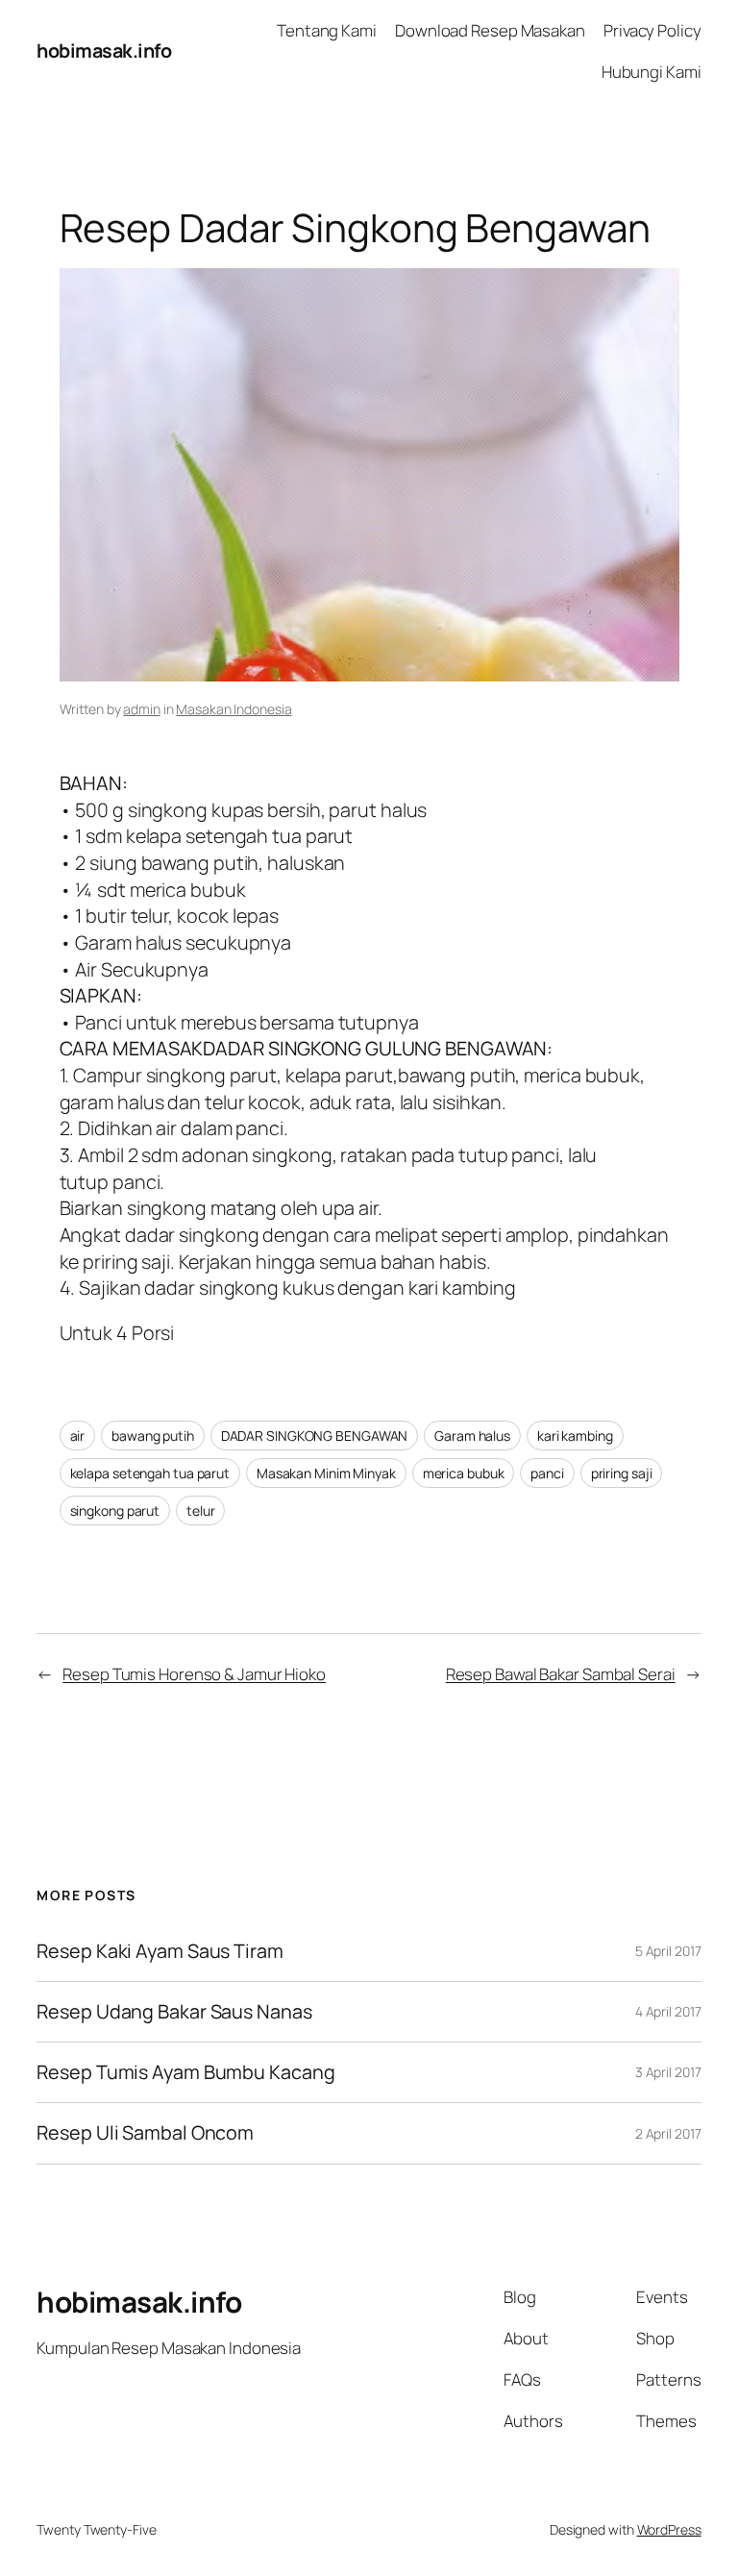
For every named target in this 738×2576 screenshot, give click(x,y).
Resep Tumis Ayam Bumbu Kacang (185, 2072)
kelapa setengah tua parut (150, 1473)
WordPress (669, 2529)
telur (201, 1511)
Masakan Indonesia (234, 709)
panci (547, 1473)
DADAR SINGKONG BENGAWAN (315, 1436)
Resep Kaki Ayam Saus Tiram (160, 1951)
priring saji (622, 1473)
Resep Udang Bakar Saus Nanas (174, 2012)
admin (142, 709)
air (78, 1436)
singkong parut (115, 1511)
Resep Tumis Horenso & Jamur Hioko (194, 1674)
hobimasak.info (104, 50)
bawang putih (153, 1436)
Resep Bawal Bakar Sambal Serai (561, 1674)
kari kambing (575, 1436)
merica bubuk (464, 1473)
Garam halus (472, 1436)
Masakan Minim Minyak (326, 1473)
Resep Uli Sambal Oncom (145, 2133)
